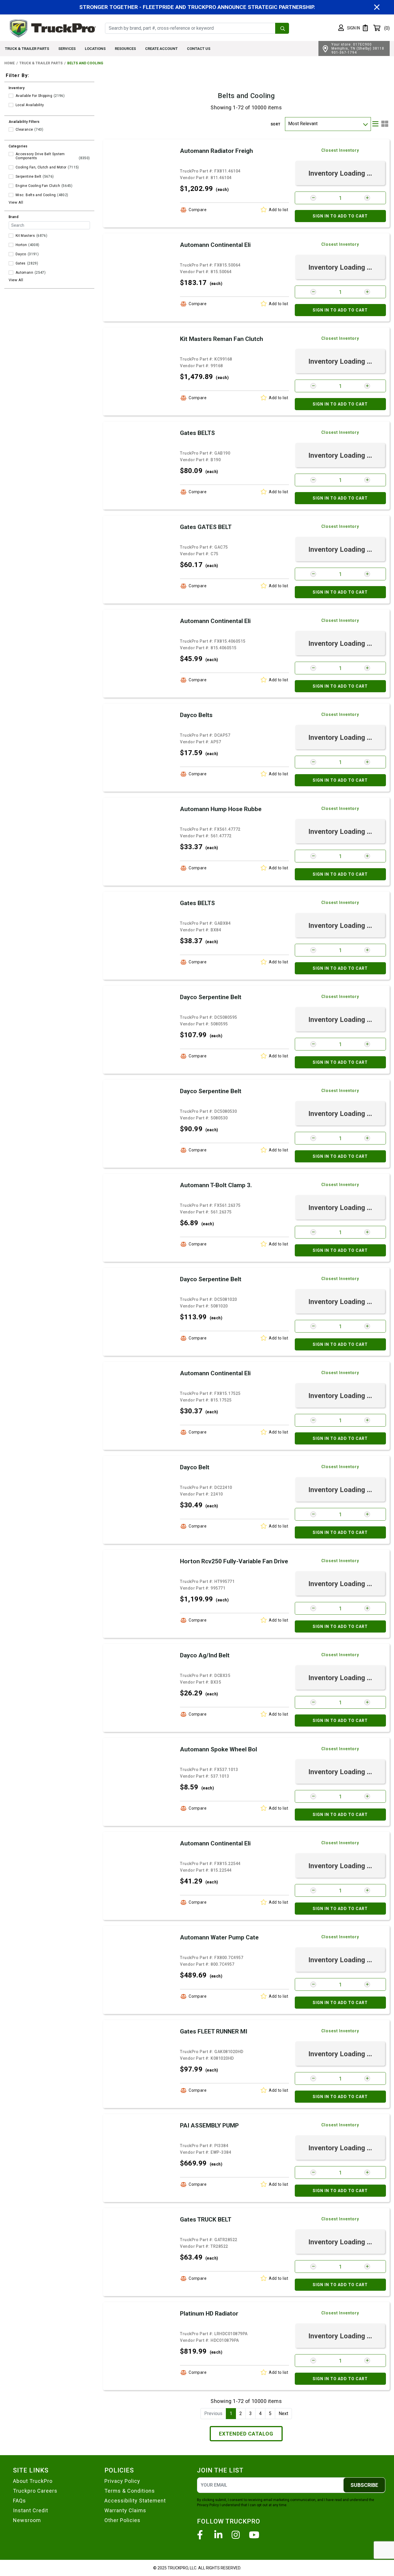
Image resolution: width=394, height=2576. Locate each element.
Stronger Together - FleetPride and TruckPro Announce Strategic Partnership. (197, 7)
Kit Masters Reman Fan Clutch (222, 339)
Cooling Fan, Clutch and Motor (41, 167)
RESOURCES (125, 49)
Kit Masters (25, 236)
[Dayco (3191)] (11, 254)
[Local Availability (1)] (11, 105)
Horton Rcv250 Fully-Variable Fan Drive (234, 1561)
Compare (198, 210)
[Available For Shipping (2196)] (11, 96)
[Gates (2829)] (11, 263)
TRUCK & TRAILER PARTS (27, 49)
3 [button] (251, 2413)
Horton (21, 245)
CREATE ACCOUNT (161, 49)
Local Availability (30, 105)
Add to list (279, 210)
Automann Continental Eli (215, 245)
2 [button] (241, 2413)
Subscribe (364, 2485)
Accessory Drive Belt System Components (40, 156)
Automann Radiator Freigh (216, 151)
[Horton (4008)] (11, 245)
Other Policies (122, 2520)
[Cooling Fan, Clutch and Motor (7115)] (11, 167)
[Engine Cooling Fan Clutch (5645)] (11, 186)
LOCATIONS (95, 49)
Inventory (17, 88)
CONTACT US (199, 49)
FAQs (19, 2501)
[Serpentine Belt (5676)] (11, 177)
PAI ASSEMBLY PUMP (209, 2125)
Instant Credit (31, 2510)
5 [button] (270, 2413)
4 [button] (260, 2413)
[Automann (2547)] (11, 273)
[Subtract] (313, 198)
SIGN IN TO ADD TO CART (340, 216)
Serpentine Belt (28, 177)
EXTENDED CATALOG (246, 2434)
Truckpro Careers (35, 2491)
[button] (349, 28)
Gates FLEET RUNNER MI (214, 2031)
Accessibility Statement (135, 2501)
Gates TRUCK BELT (206, 2219)
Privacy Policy (122, 2481)
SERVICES (67, 49)
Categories (18, 146)
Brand (14, 217)
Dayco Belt (195, 1467)
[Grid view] (385, 124)
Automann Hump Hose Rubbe (221, 809)
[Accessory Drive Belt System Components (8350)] (11, 154)
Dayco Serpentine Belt (211, 997)
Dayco (21, 254)
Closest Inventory (340, 150)
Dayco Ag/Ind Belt (205, 1655)
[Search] (282, 28)
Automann (24, 273)
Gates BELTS (197, 433)
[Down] (365, 124)
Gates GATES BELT (206, 527)
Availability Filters (24, 122)
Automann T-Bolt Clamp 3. (216, 1185)
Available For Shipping (34, 96)
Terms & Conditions (130, 2491)
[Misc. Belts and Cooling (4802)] (11, 195)
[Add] (367, 198)
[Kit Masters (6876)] (11, 236)
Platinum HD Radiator (209, 2314)
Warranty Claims (125, 2510)
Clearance (24, 130)
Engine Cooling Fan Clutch (38, 186)
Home (10, 63)
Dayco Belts (196, 715)
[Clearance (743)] (11, 130)
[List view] (375, 124)
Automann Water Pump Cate (219, 1937)
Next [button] (283, 2413)
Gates (21, 263)
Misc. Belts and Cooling (36, 195)
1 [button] (231, 2413)
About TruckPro (33, 2481)
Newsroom (27, 2520)
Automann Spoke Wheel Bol (218, 1749)
